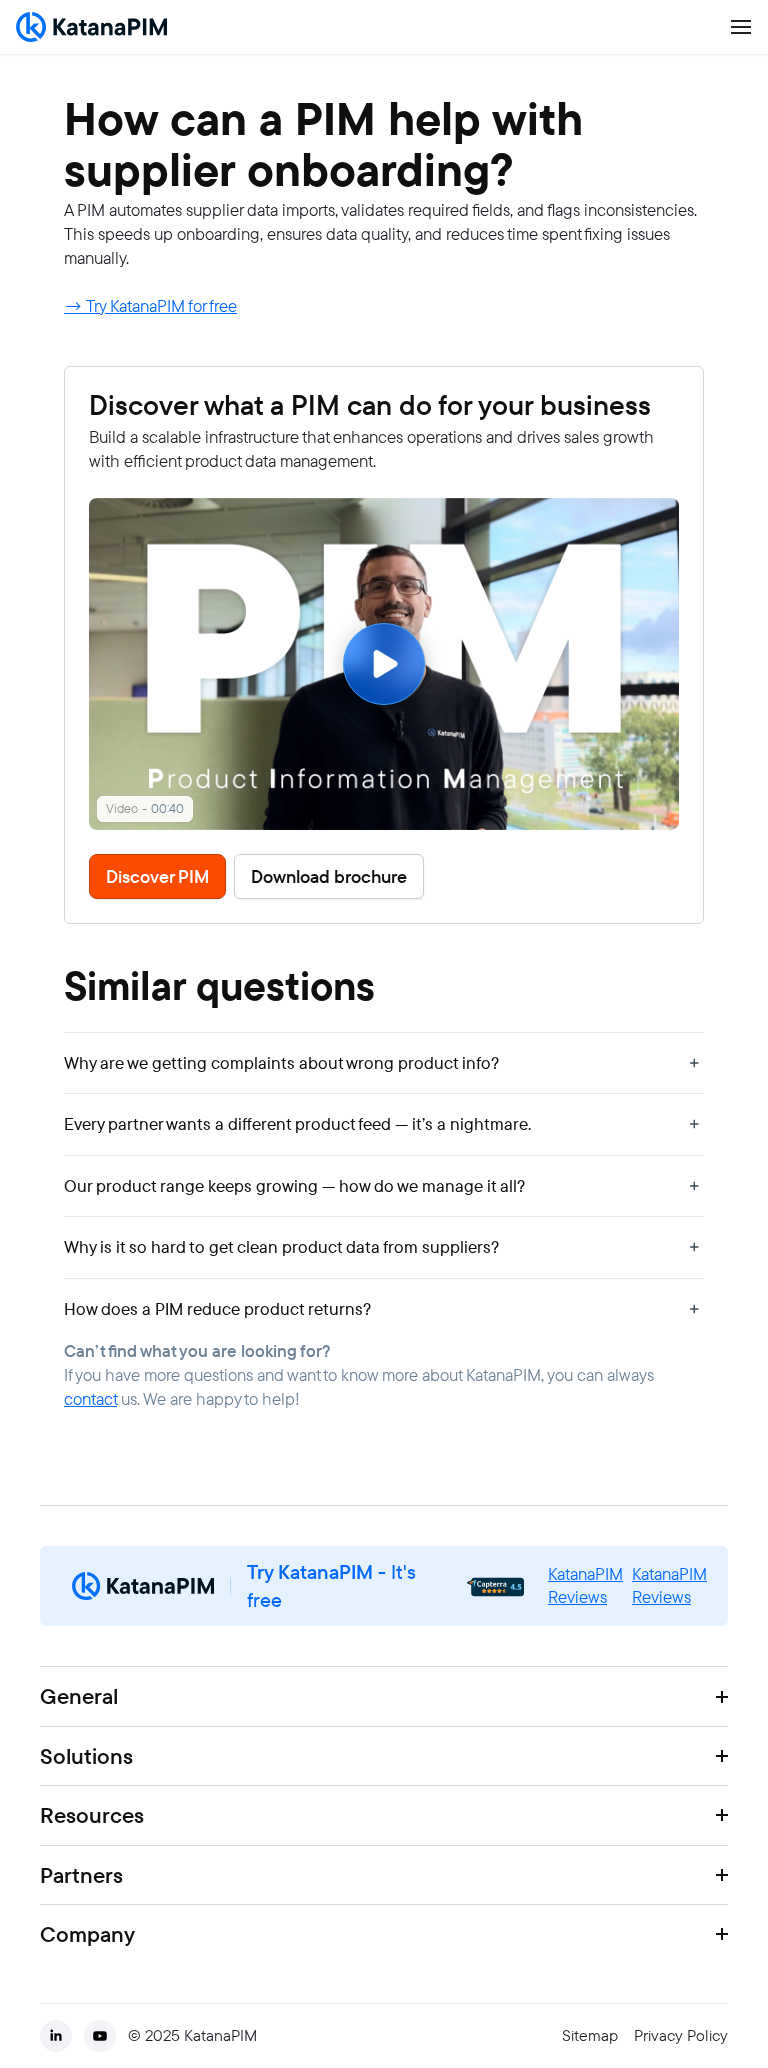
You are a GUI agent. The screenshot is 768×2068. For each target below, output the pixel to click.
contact (90, 1399)
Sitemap (590, 2035)
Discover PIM (157, 876)
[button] (384, 1063)
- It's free (331, 1586)
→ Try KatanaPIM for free (150, 306)
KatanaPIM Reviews (585, 1586)
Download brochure (329, 876)
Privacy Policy (681, 2035)
